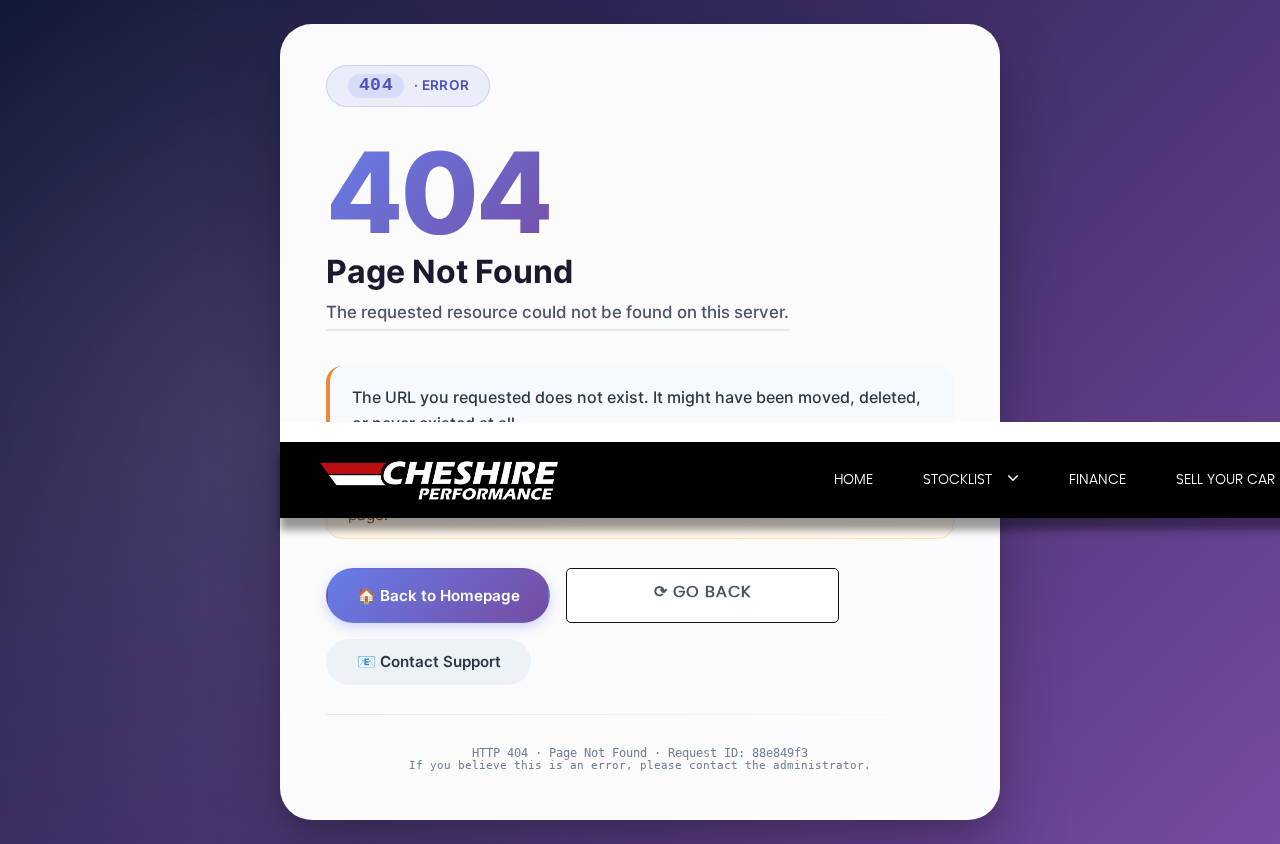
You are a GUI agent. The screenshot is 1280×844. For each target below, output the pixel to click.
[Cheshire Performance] (440, 480)
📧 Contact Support (429, 661)
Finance (1097, 480)
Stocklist (957, 480)
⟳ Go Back (702, 592)
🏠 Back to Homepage (438, 595)
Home (853, 480)
